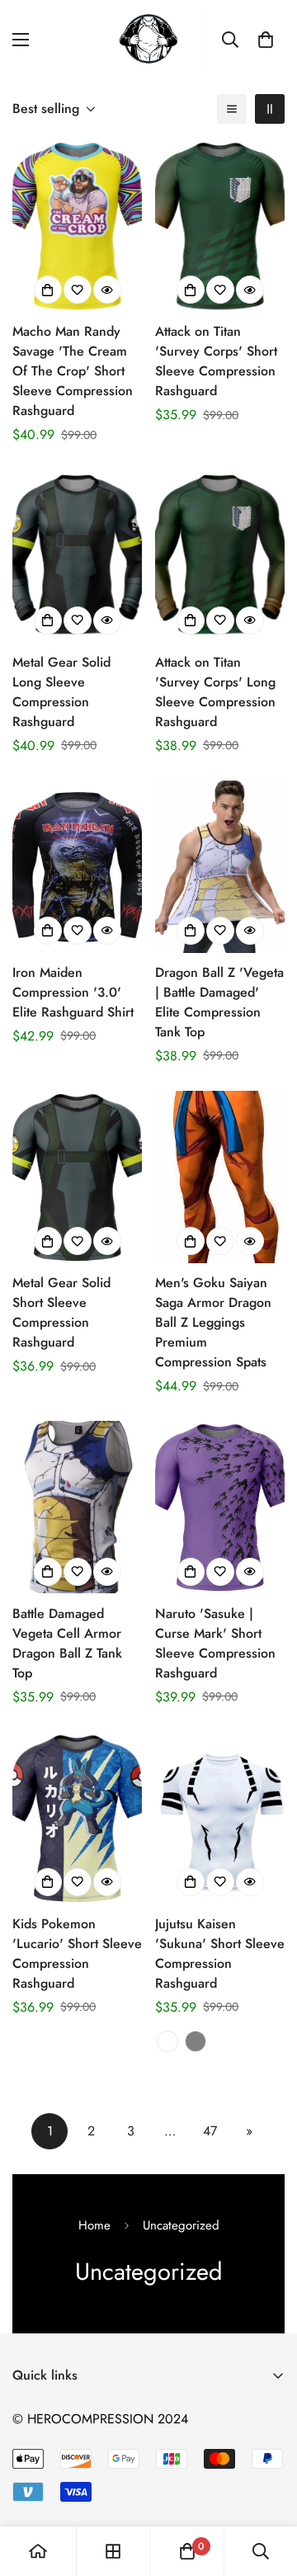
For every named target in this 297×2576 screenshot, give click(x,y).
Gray (196, 2041)
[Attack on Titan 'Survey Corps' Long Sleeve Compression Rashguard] (220, 556)
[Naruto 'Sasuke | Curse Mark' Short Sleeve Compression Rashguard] (220, 1507)
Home (94, 2225)
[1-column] (232, 109)
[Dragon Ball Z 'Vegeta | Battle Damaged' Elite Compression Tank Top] (220, 867)
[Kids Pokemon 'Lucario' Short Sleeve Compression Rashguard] (77, 1818)
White (167, 2041)
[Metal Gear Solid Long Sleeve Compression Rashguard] (77, 556)
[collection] (113, 2551)
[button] (266, 40)
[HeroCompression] (149, 40)
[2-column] (270, 109)
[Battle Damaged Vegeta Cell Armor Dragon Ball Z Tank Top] (77, 1507)
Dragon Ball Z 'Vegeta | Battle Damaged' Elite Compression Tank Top (219, 1002)
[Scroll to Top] (267, 2489)
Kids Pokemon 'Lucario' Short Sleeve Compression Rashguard (77, 1953)
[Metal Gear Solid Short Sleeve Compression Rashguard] (77, 1177)
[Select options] (48, 290)
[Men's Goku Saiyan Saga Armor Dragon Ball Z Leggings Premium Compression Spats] (220, 1177)
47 (210, 2131)
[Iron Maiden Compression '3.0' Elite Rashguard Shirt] (77, 867)
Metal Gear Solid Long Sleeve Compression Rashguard (61, 692)
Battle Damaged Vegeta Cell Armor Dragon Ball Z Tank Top (67, 1643)
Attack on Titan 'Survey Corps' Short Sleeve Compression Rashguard (216, 361)
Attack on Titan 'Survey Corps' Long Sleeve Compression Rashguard (215, 692)
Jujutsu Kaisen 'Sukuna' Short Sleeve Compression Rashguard (220, 1953)
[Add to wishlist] (78, 290)
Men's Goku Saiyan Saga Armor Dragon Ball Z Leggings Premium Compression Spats (213, 1322)
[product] (38, 2551)
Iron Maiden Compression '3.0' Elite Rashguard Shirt (73, 992)
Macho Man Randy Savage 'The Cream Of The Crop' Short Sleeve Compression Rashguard (73, 371)
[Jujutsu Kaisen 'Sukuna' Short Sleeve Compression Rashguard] (220, 1818)
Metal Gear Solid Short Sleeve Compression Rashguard (61, 1312)
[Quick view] (107, 290)
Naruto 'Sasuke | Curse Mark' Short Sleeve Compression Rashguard (215, 1643)
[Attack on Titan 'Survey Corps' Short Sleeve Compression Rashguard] (220, 226)
